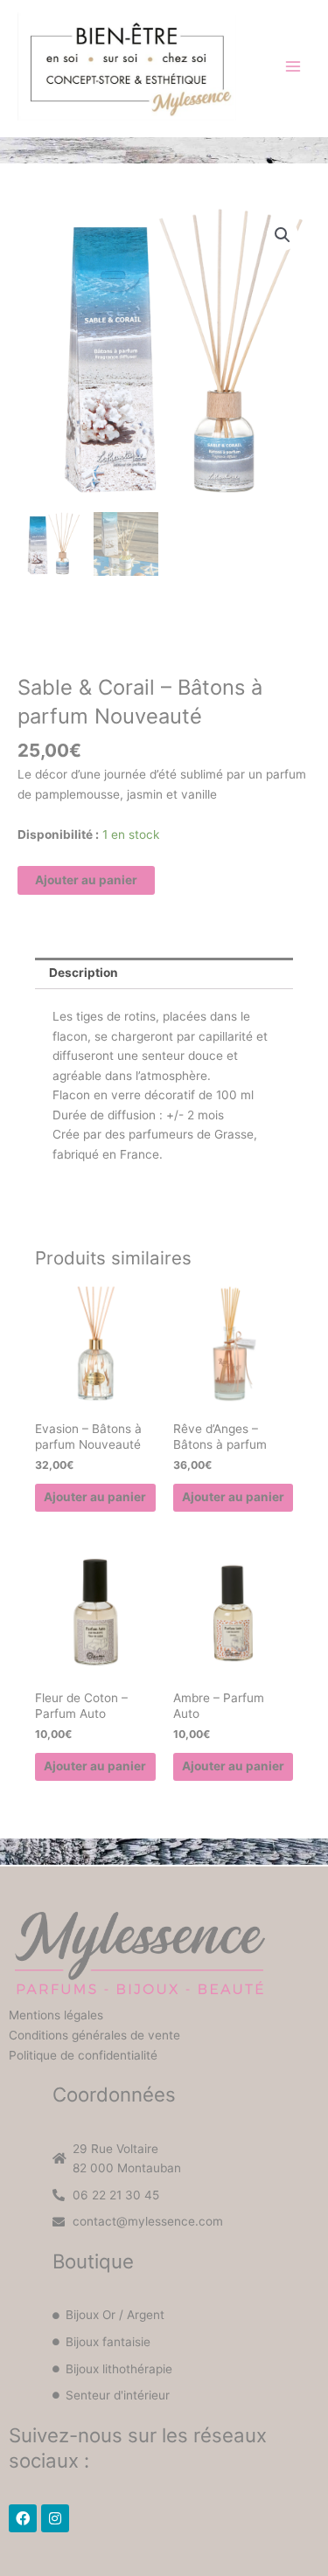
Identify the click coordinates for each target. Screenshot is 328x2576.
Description (84, 973)
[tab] (164, 973)
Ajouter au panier (86, 880)
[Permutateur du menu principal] (293, 66)
